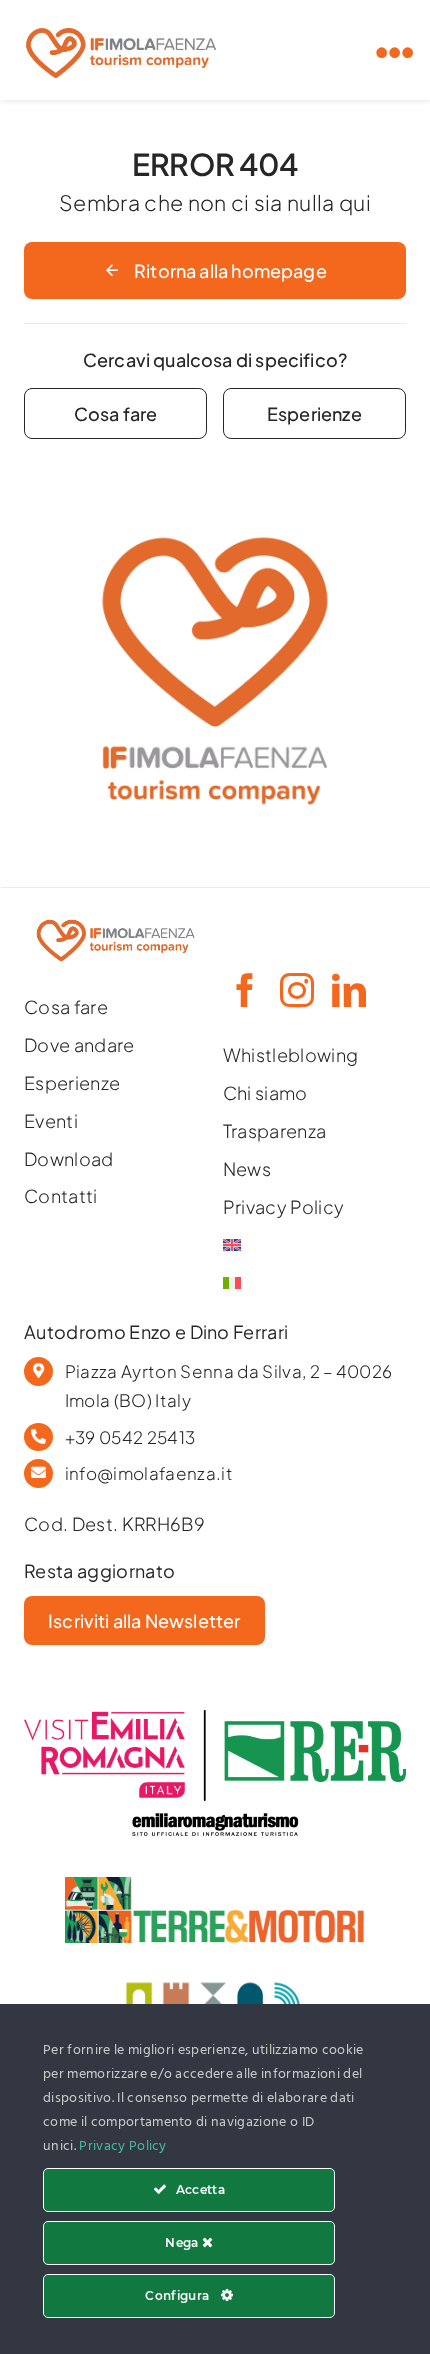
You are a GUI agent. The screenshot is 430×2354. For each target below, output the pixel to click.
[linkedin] (348, 990)
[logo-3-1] (215, 1885)
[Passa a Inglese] (314, 1245)
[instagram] (296, 990)
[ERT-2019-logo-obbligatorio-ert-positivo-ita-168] (215, 1809)
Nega (183, 2242)
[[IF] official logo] (121, 22)
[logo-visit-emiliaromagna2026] (215, 1718)
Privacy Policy (123, 2146)
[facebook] (244, 990)
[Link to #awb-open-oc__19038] (395, 53)
